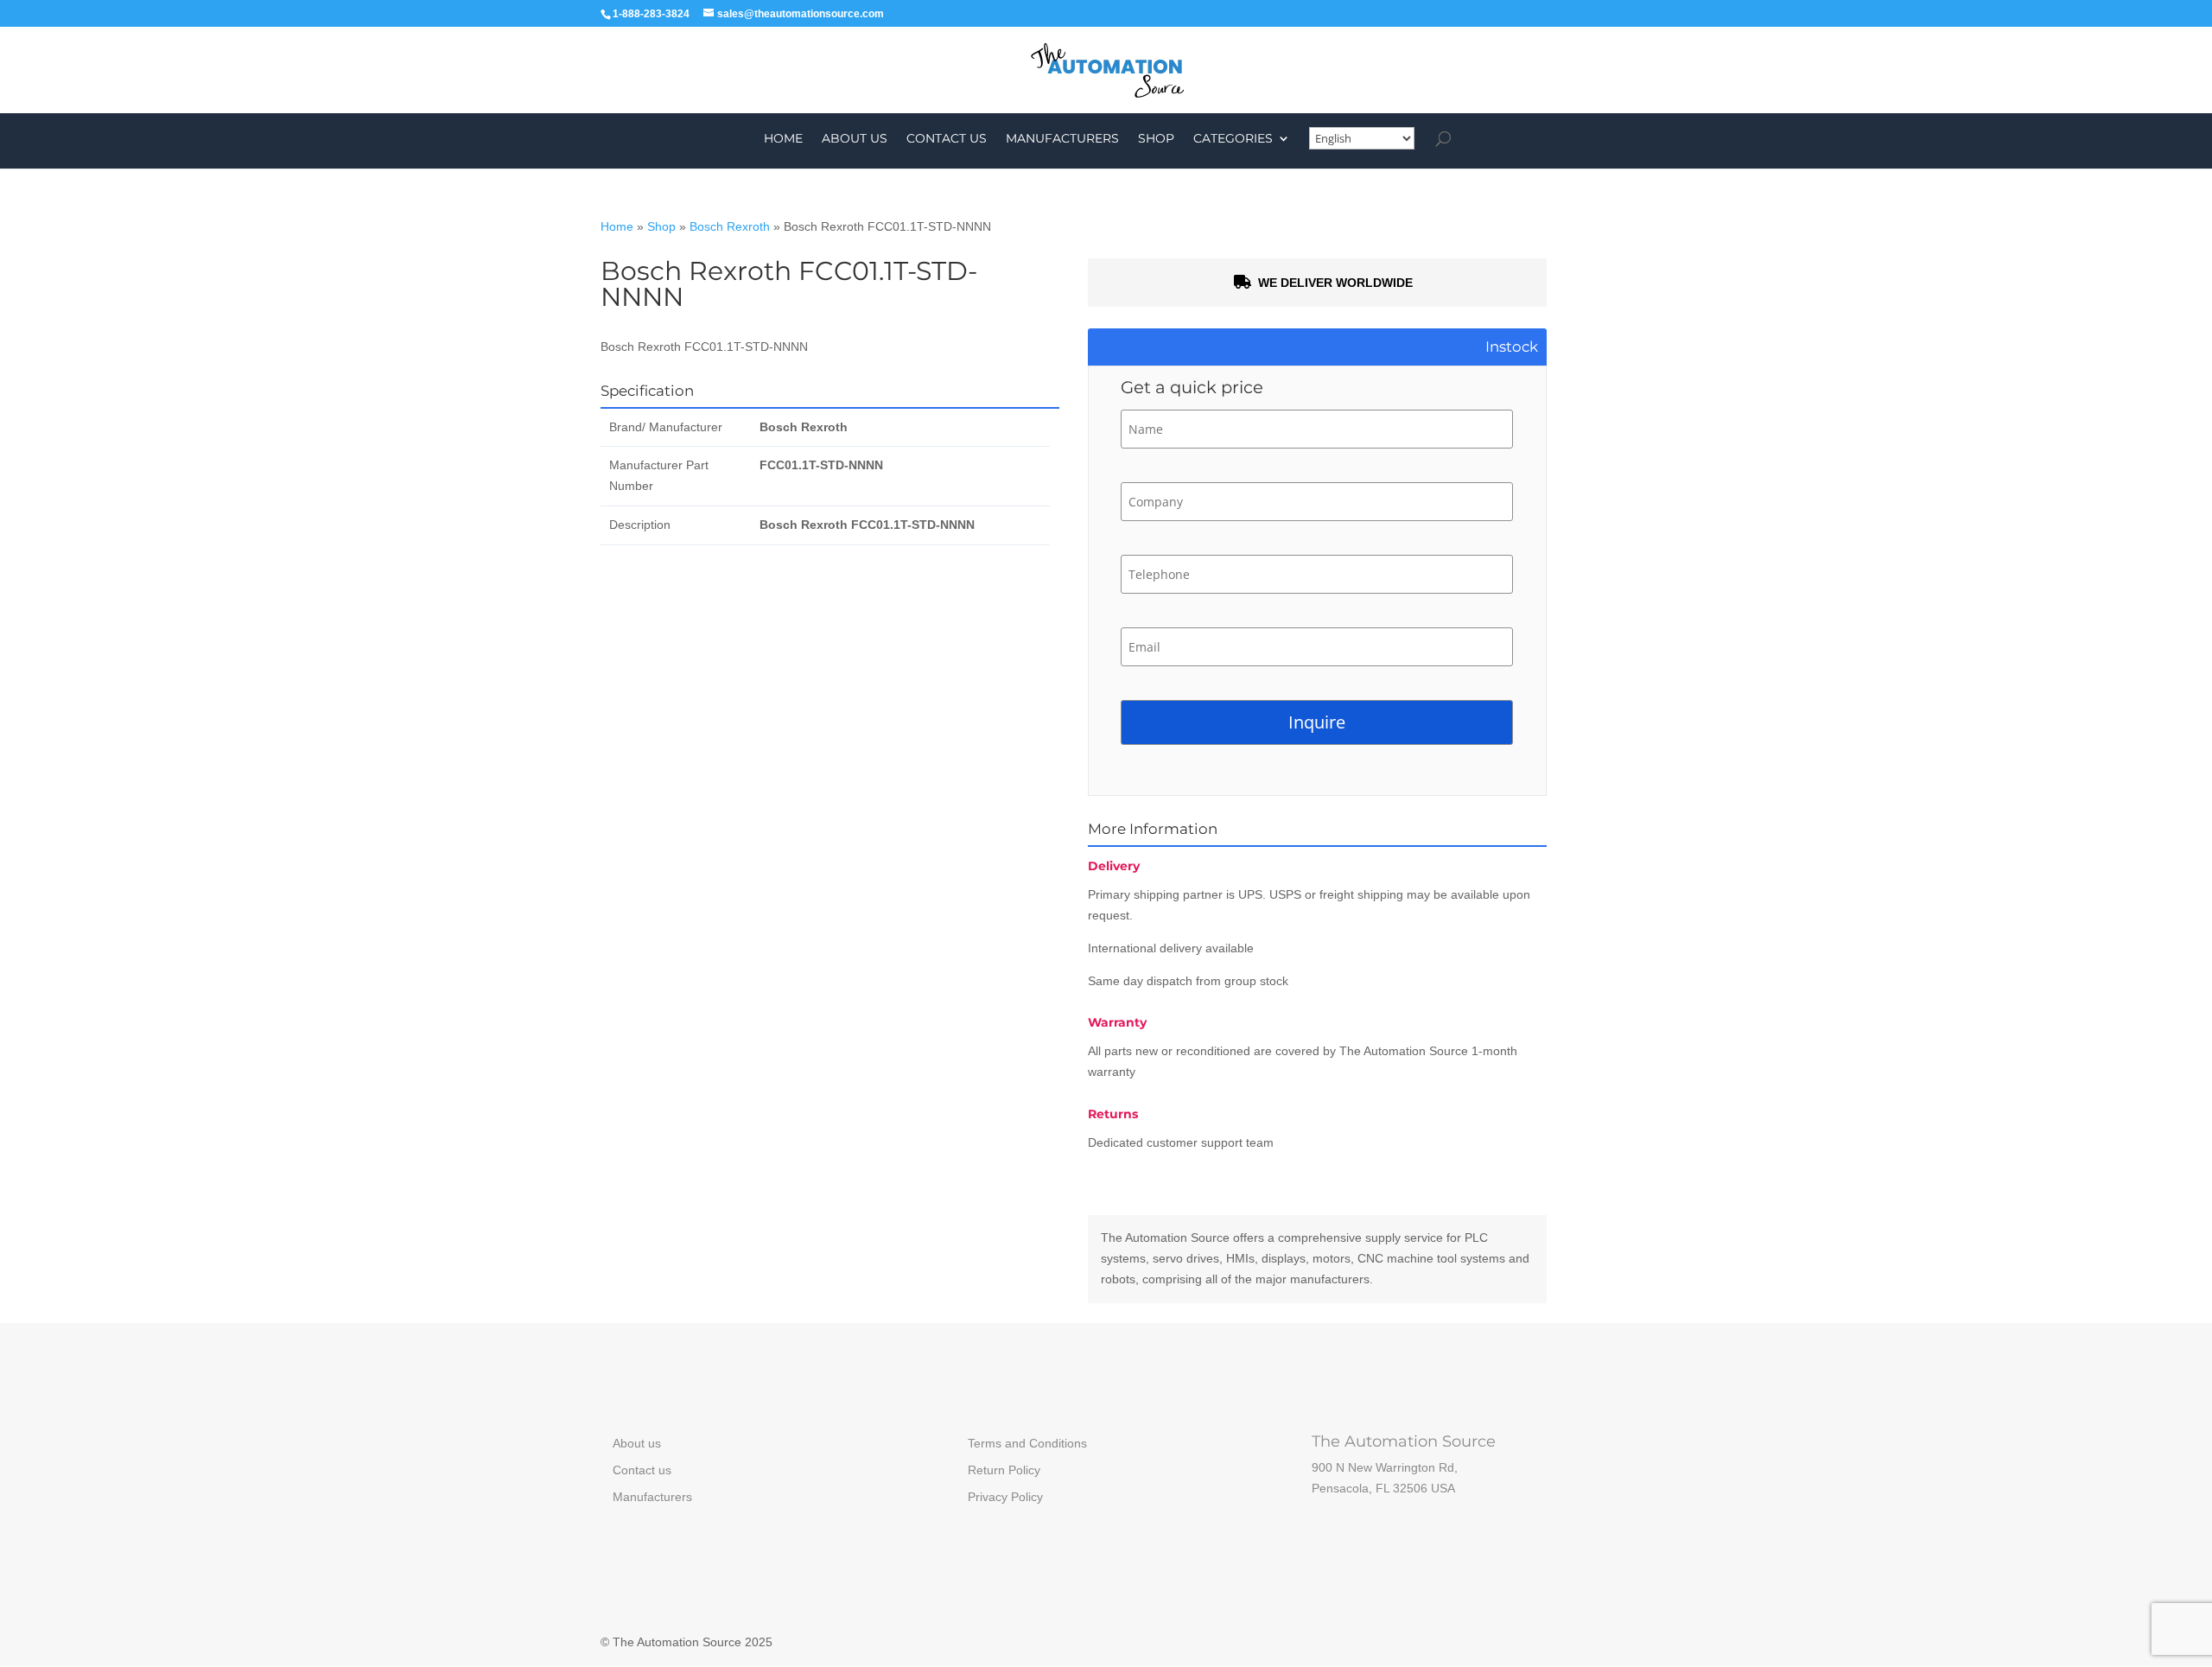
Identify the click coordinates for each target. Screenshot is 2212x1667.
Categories (1233, 139)
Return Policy (1004, 1470)
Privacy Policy (1005, 1497)
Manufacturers (1062, 139)
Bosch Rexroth (730, 226)
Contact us (947, 139)
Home (783, 139)
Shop (1156, 139)
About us (855, 139)
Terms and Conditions (1027, 1443)
